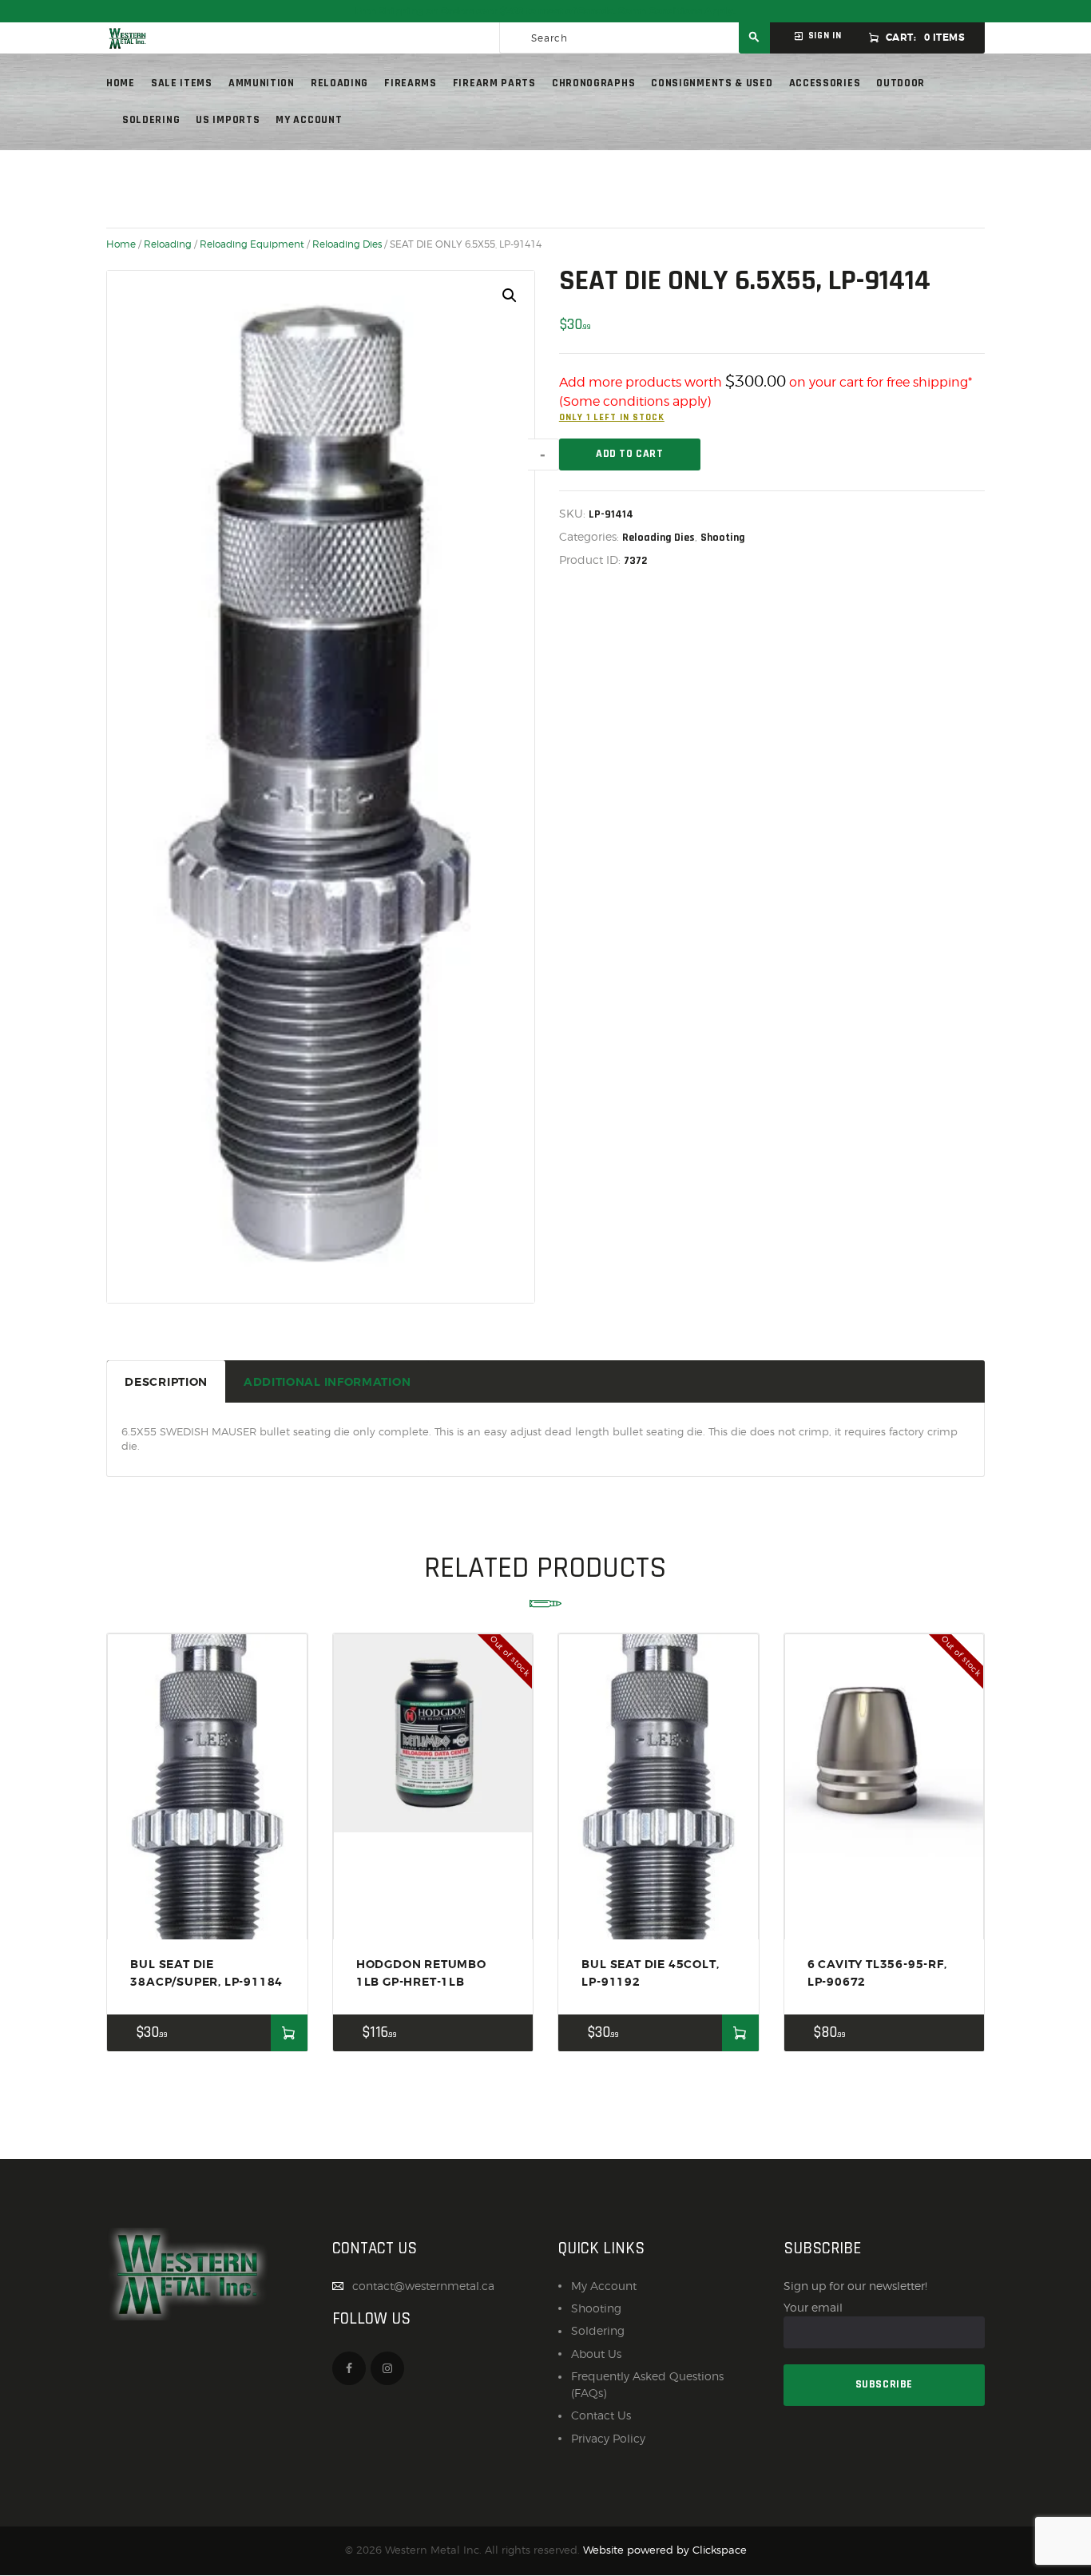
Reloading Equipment (252, 244)
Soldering (598, 2330)
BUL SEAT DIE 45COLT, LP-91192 (650, 1973)
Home (121, 244)
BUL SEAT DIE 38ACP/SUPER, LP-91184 (206, 1973)
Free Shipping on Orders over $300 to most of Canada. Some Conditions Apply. (545, 11)
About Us (596, 2354)
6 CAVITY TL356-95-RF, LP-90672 (877, 1973)
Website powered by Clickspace (665, 2550)
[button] (510, 296)
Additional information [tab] (327, 1382)
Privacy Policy (608, 2438)
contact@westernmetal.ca (423, 2286)
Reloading (168, 244)
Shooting (723, 538)
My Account (604, 2286)
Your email (813, 2307)
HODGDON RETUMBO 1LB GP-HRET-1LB (421, 1973)
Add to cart (630, 454)
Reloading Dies (347, 244)
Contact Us (601, 2415)
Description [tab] (166, 1382)
